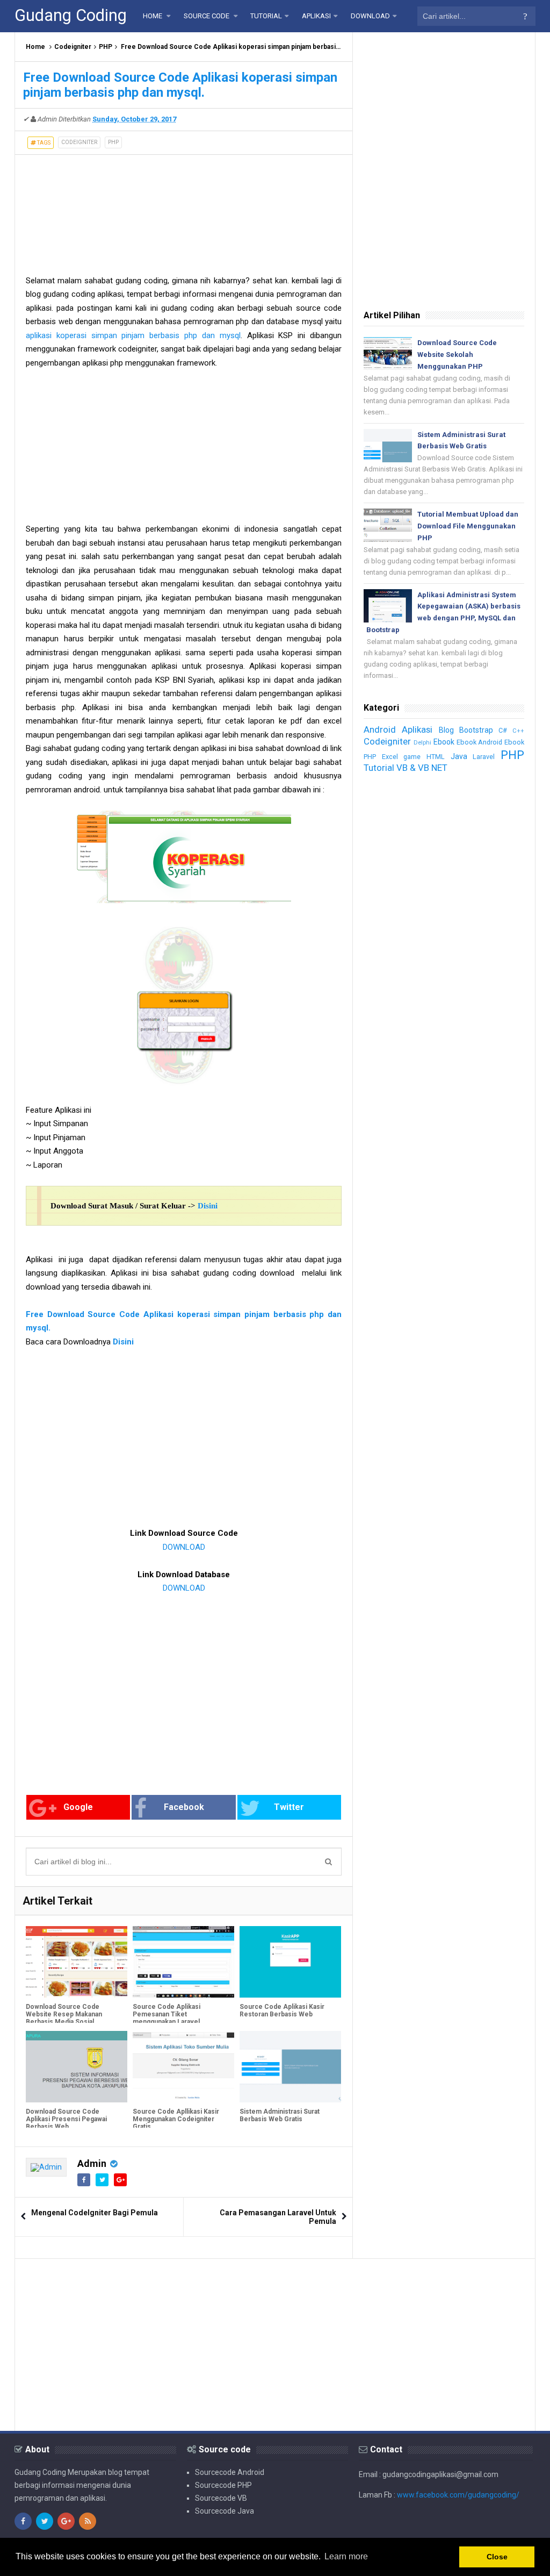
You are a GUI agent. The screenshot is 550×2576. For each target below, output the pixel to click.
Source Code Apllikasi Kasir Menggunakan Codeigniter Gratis (176, 2119)
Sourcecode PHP (223, 2485)
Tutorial (379, 768)
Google (78, 1807)
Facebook (184, 1807)
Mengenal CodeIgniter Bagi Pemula (95, 2213)
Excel (390, 757)
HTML (436, 757)
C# (503, 730)
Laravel (484, 757)
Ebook (444, 742)
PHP (106, 47)
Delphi (422, 743)
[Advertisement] (184, 209)
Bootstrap (476, 730)
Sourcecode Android (230, 2472)
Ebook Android (480, 742)
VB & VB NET (422, 768)
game (412, 757)
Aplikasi (417, 729)
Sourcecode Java (225, 2511)
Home (35, 47)
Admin (92, 2163)
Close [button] (497, 2557)
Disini (208, 1206)
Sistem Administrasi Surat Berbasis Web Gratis (280, 2115)
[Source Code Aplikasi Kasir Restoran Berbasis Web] (290, 1962)
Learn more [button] (346, 2556)
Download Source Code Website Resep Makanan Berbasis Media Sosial (64, 2014)
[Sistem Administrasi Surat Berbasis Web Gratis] (290, 2066)
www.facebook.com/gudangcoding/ (458, 2495)
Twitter (289, 1807)
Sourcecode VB (221, 2498)
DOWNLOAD (184, 1547)
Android (380, 729)
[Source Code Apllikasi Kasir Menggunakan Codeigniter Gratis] (183, 2066)
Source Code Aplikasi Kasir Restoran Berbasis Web (282, 2010)
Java (459, 756)
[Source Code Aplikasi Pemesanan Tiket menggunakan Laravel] (183, 1962)
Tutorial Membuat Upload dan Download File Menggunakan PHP (468, 526)
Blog (446, 730)
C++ (518, 731)
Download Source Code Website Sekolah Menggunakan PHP (457, 355)
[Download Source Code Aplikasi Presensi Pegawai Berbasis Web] (77, 2066)
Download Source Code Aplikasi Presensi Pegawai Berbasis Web (66, 2119)
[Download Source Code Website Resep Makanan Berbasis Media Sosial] (77, 1962)
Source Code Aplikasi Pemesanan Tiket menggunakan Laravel (167, 2014)
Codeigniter (73, 47)
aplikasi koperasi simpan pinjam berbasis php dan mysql (133, 335)
